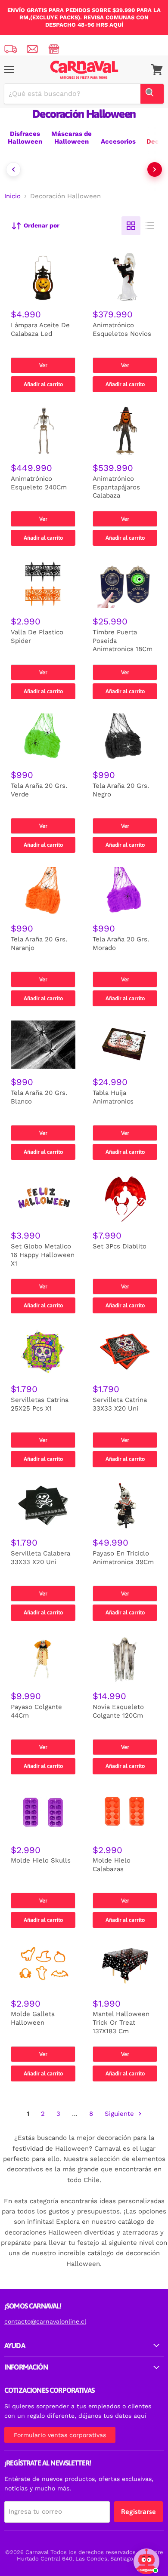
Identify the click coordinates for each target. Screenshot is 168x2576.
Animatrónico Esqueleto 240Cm (39, 483)
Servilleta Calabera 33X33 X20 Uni (40, 1558)
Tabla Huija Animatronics (113, 1097)
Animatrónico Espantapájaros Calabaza (116, 487)
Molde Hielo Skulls (41, 1860)
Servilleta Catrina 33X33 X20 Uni (120, 1404)
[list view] (150, 226)
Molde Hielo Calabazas (112, 1865)
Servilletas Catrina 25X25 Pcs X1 (40, 1404)
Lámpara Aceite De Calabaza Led (40, 329)
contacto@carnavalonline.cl (45, 2321)
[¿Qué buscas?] (152, 94)
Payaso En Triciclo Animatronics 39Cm (123, 1558)
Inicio (12, 196)
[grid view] (131, 226)
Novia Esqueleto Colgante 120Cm (118, 1711)
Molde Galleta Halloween (33, 2018)
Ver (43, 365)
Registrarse (138, 2511)
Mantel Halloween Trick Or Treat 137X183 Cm (121, 2022)
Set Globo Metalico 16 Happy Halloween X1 (43, 1255)
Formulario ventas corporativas (60, 2435)
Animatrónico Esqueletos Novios (122, 329)
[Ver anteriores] (13, 169)
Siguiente (120, 2114)
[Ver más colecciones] (155, 169)
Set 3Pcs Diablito (120, 1246)
